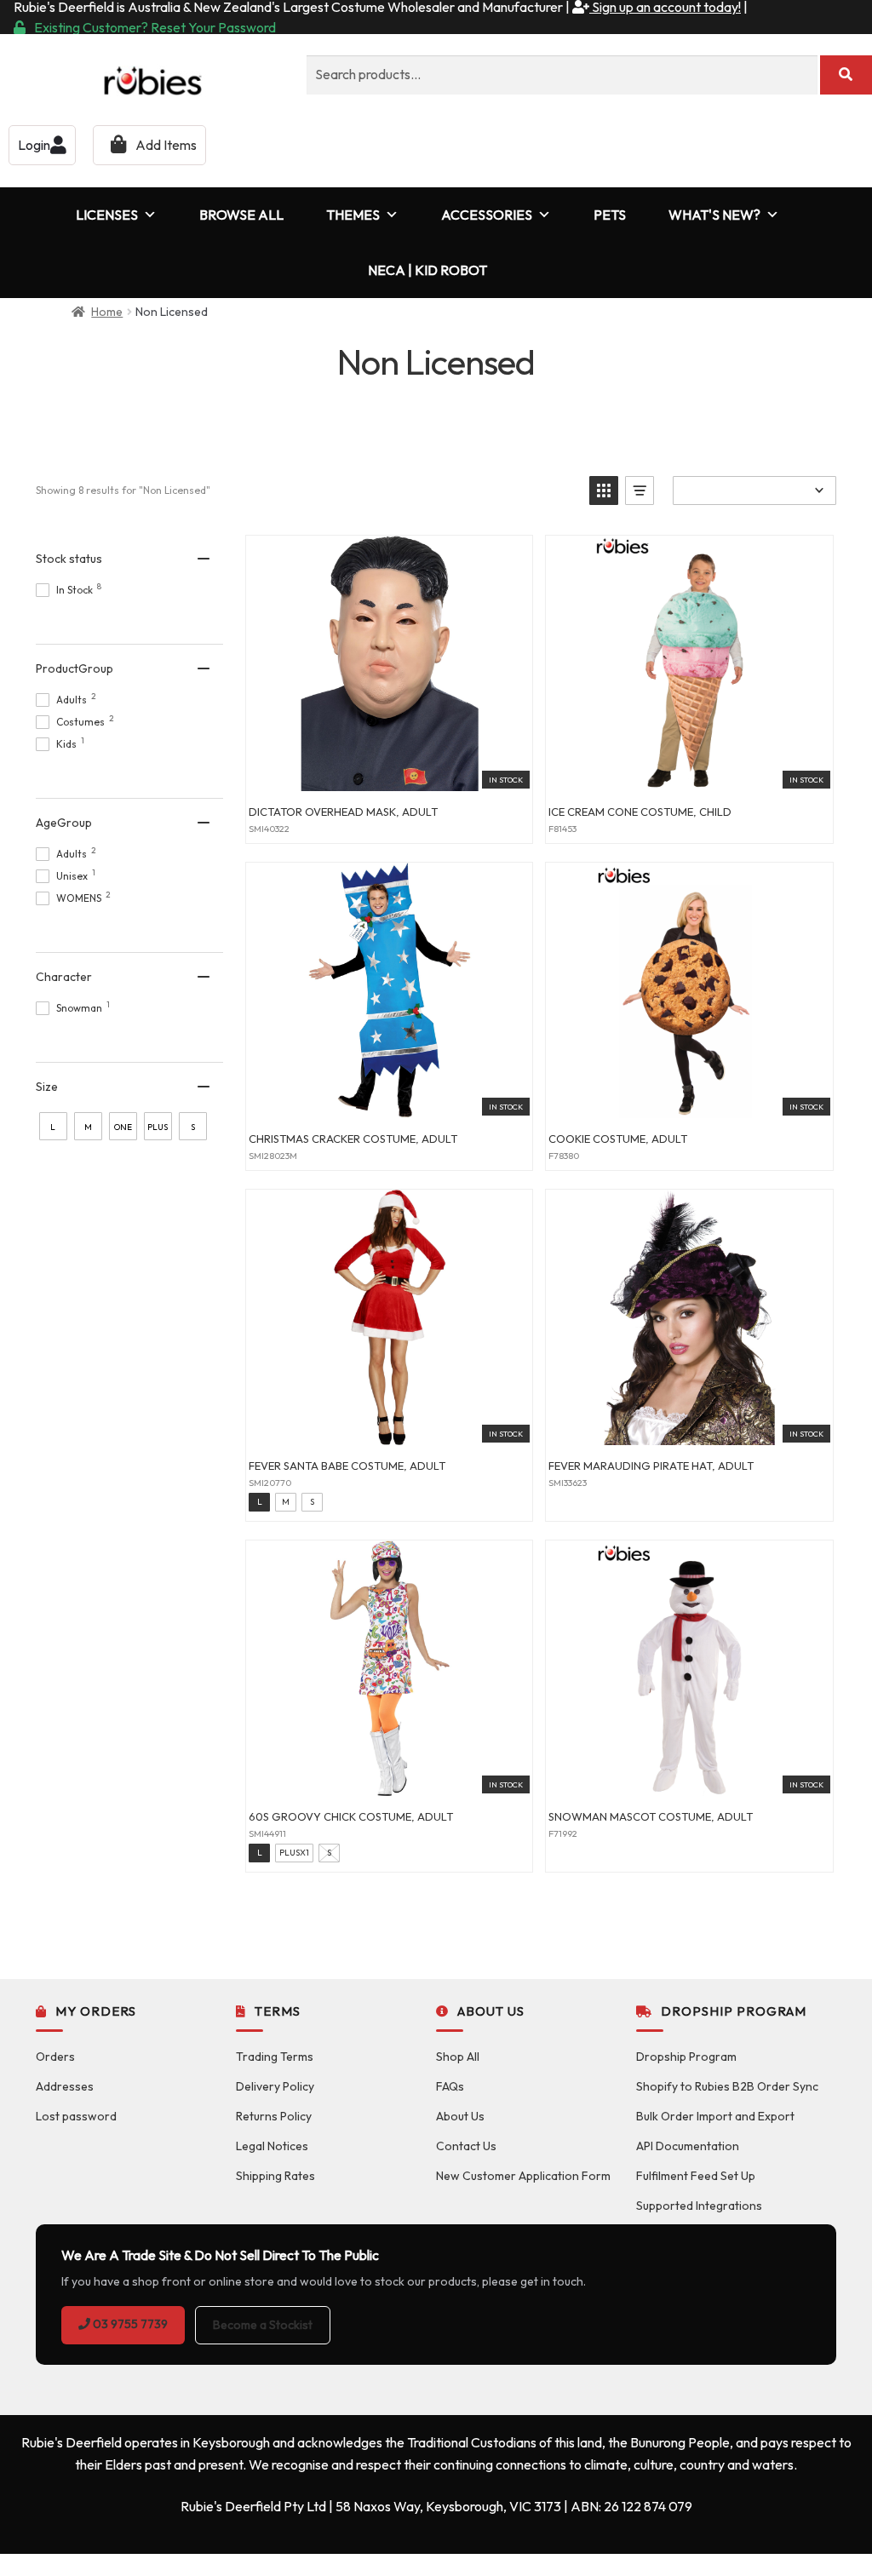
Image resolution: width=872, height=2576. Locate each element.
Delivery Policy (275, 2086)
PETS (610, 215)
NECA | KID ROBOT (427, 270)
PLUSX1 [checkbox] (158, 1131)
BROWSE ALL (241, 215)
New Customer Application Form (523, 2176)
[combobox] (562, 75)
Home (107, 312)
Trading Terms (275, 2057)
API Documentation (688, 2146)
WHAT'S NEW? (714, 215)
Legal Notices (272, 2146)
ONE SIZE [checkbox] (123, 1131)
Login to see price (389, 772)
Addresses (65, 2086)
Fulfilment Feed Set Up (696, 2176)
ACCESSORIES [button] (487, 215)
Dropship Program (686, 2057)
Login (34, 145)
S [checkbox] (193, 1127)
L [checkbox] (53, 1127)
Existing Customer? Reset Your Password (155, 27)
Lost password (76, 2116)
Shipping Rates (275, 2176)
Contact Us (466, 2146)
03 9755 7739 (129, 2324)
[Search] (846, 75)
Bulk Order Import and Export (715, 2116)
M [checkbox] (88, 1127)
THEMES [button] (353, 215)
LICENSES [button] (107, 215)
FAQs (450, 2086)
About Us (460, 2116)
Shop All (458, 2057)
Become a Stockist (263, 2325)
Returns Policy (274, 2116)
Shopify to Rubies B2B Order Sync (727, 2086)
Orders (55, 2057)
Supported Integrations (699, 2206)
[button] (604, 491)
